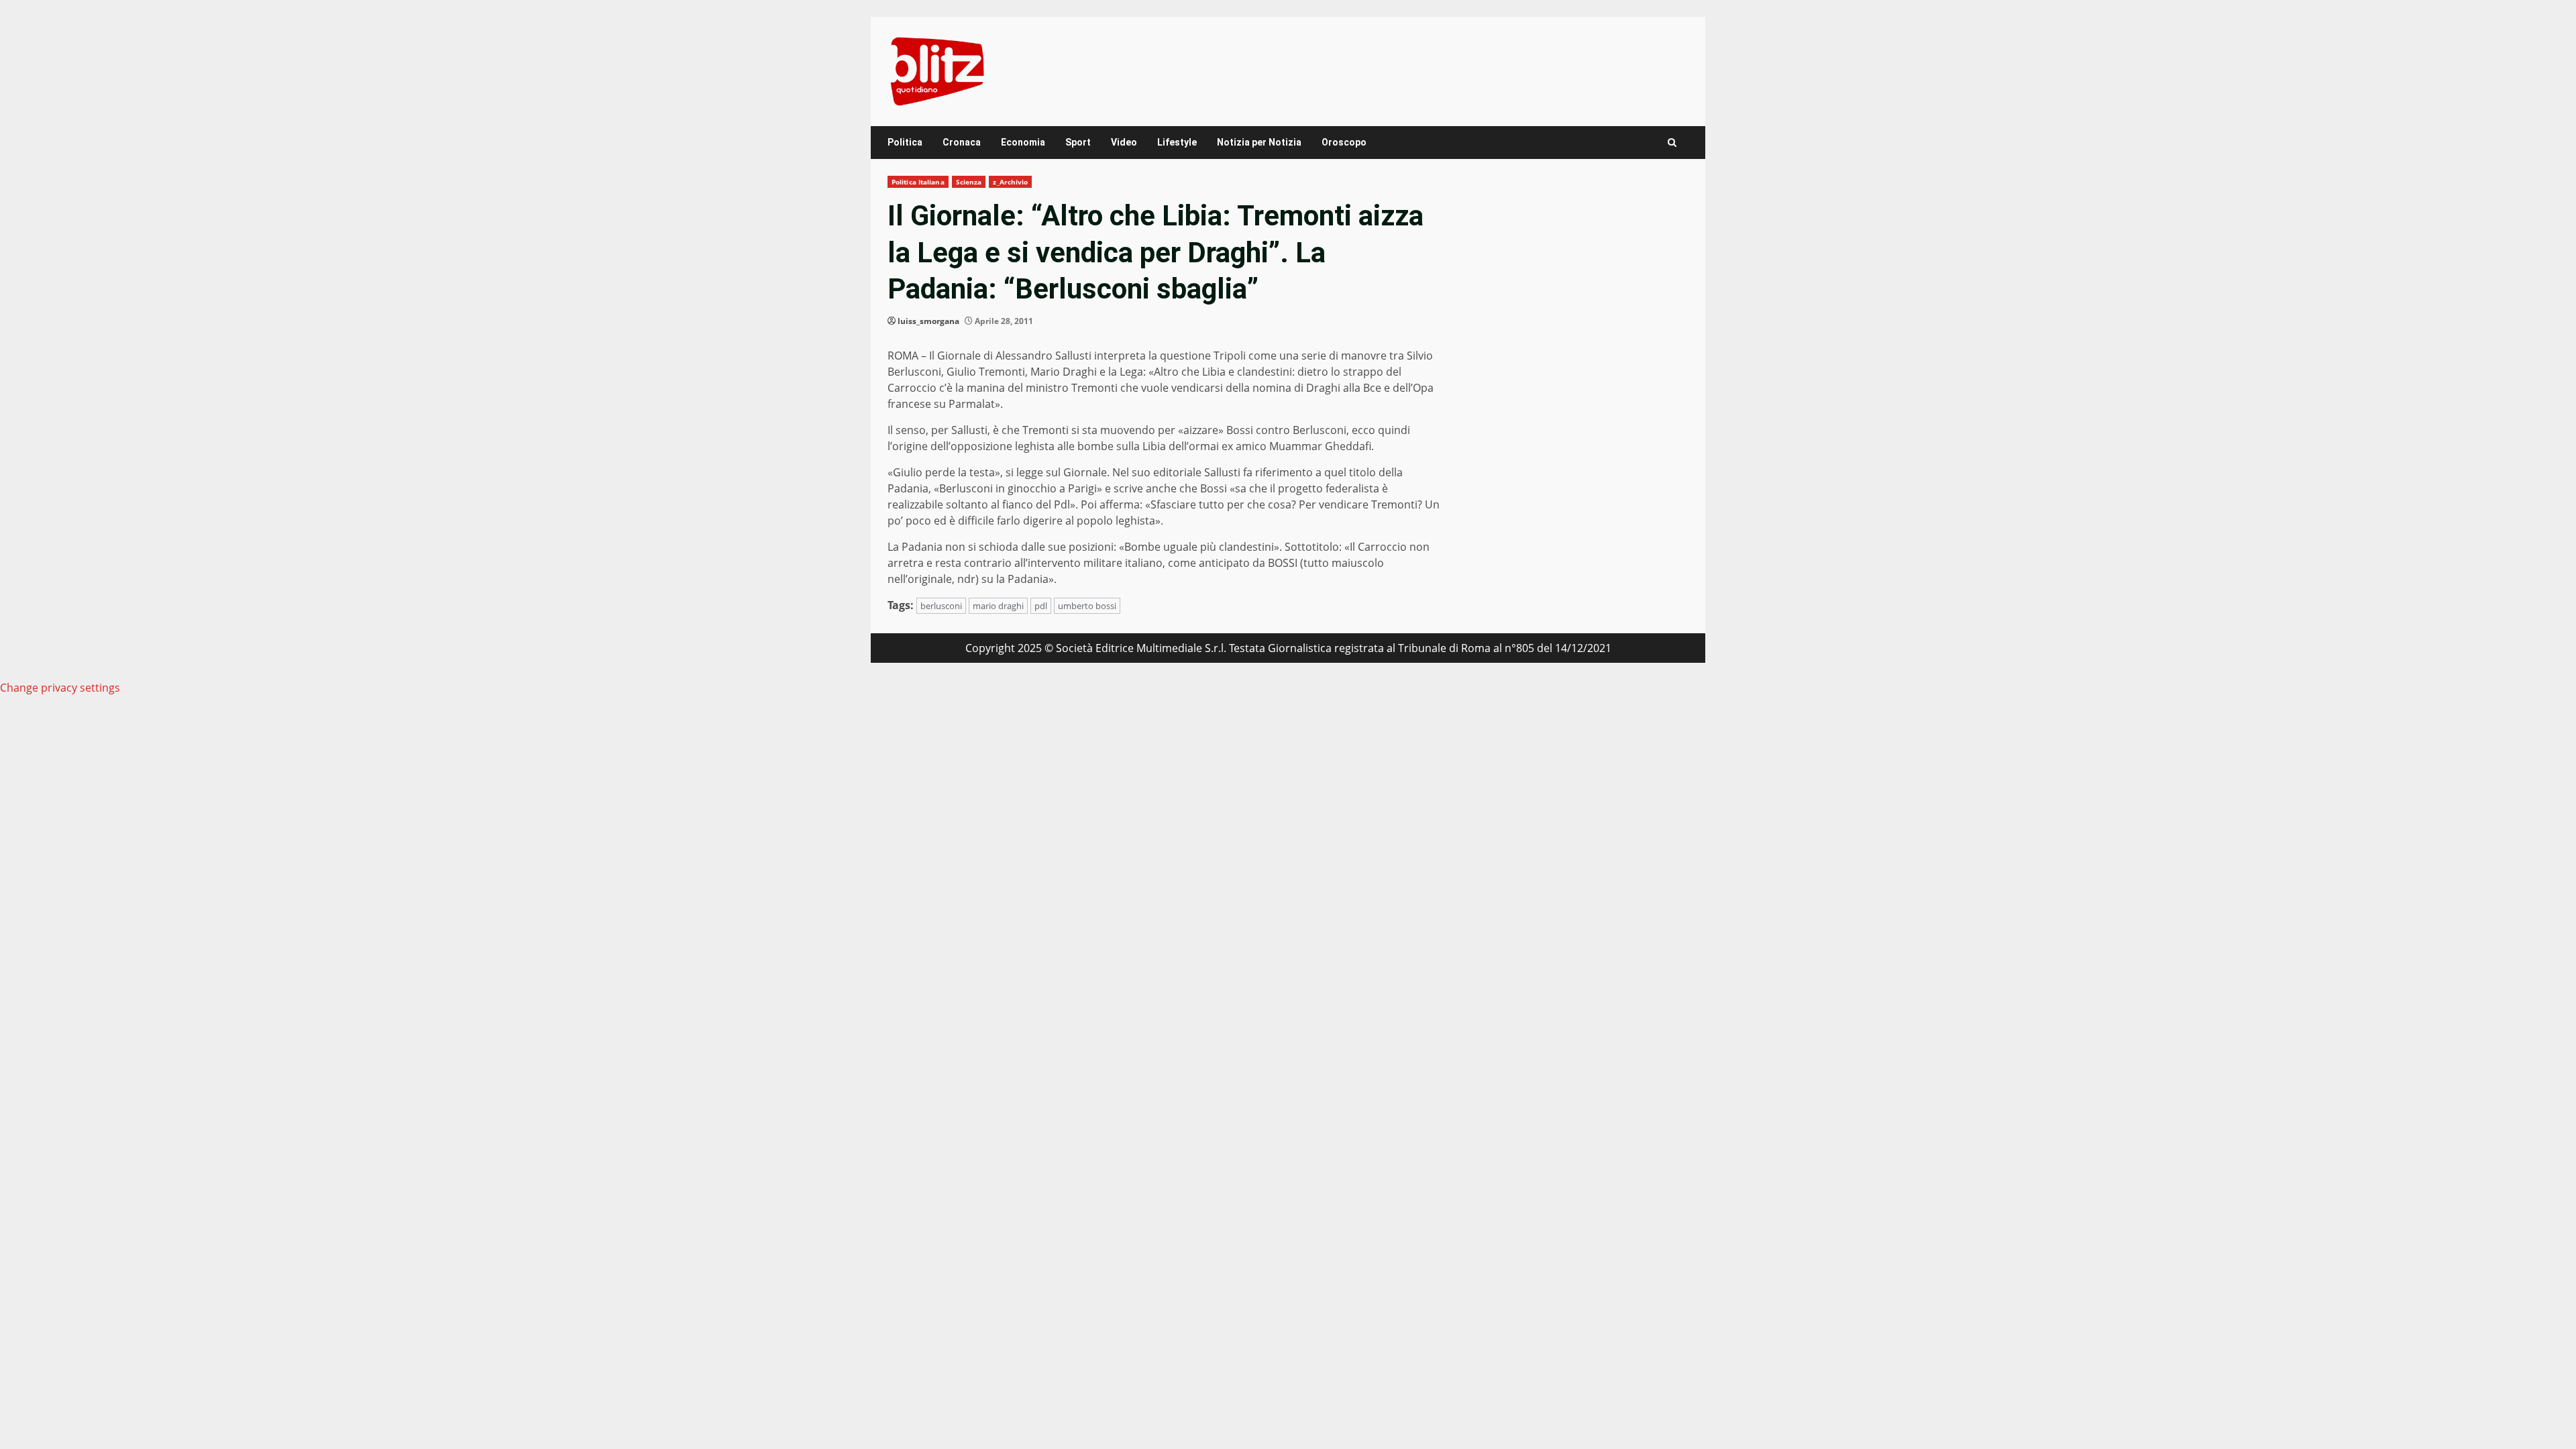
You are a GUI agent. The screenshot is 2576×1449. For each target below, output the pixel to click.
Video (1124, 142)
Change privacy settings (60, 688)
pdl (1041, 606)
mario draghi (998, 606)
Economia (1023, 142)
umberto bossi (1087, 606)
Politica (905, 142)
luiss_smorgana (928, 321)
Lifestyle (1177, 142)
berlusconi (941, 606)
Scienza (969, 182)
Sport (1078, 142)
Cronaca (962, 142)
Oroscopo (1344, 142)
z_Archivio (1010, 182)
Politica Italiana (918, 182)
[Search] (1672, 143)
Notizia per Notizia (1259, 142)
